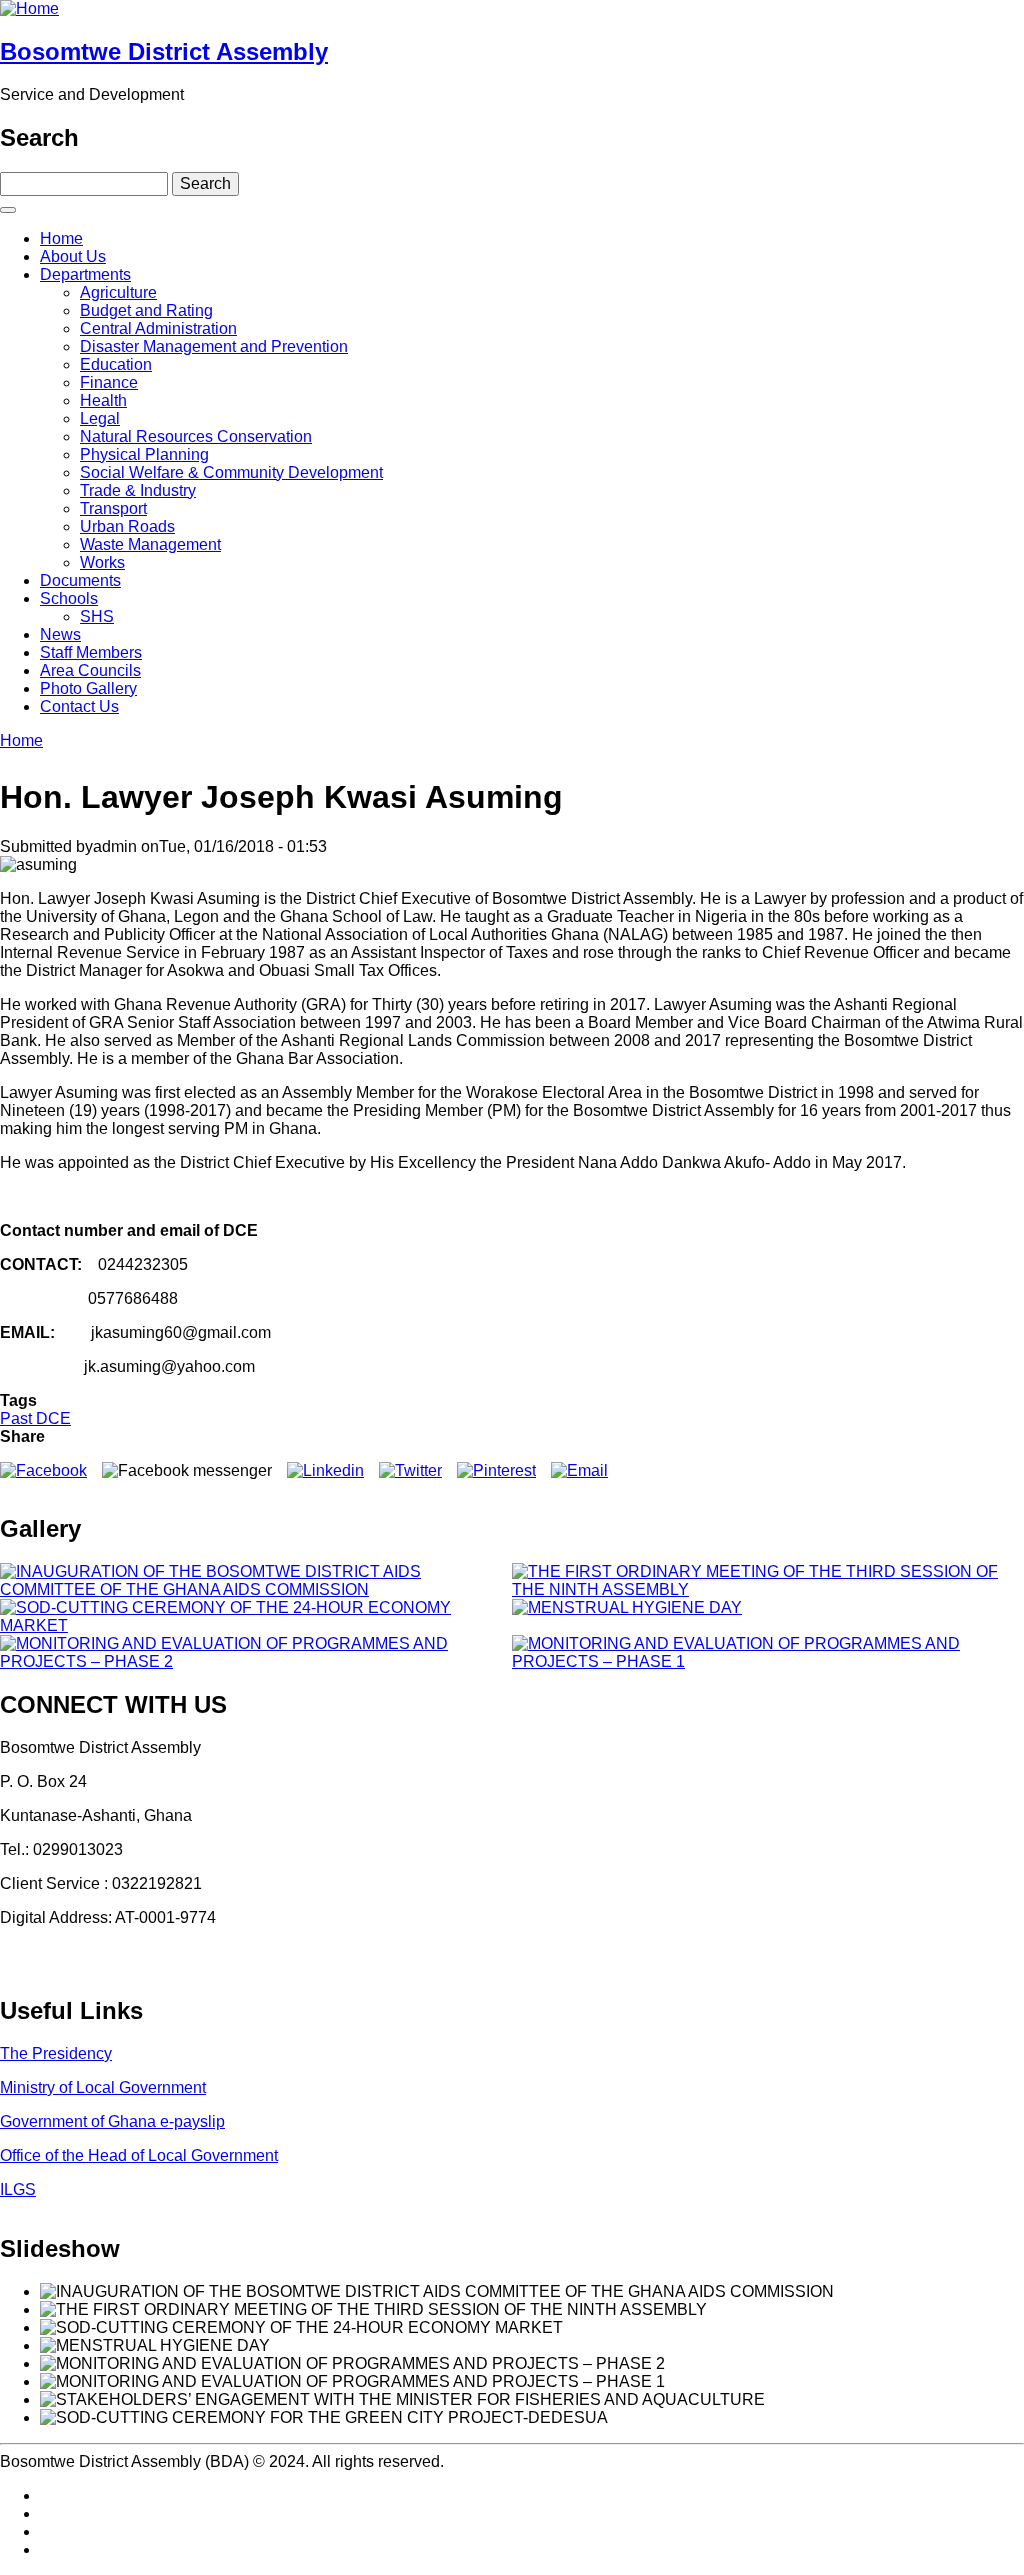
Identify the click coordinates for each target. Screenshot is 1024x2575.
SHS (97, 616)
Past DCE (35, 1418)
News (60, 634)
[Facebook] (43, 1470)
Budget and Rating (146, 310)
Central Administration (158, 328)
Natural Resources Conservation (196, 436)
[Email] (579, 1470)
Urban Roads (127, 526)
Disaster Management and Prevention (214, 346)
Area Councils (90, 670)
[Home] (29, 8)
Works (102, 562)
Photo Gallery (88, 688)
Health (103, 400)
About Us (73, 256)
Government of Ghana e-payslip (112, 2121)
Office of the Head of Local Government (139, 2155)
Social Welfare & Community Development (231, 472)
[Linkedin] (325, 1470)
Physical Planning (144, 454)
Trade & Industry (138, 490)
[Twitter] (410, 1470)
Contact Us (79, 706)
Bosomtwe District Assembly (164, 51)
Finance (109, 382)
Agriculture (118, 292)
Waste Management (150, 544)
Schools (69, 598)
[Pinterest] (496, 1470)
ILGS (18, 2189)
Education (116, 364)
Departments (85, 274)
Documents (80, 580)
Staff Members (91, 652)
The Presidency (56, 2053)
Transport (113, 508)
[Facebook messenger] (187, 1470)
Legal (100, 418)
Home (61, 238)
